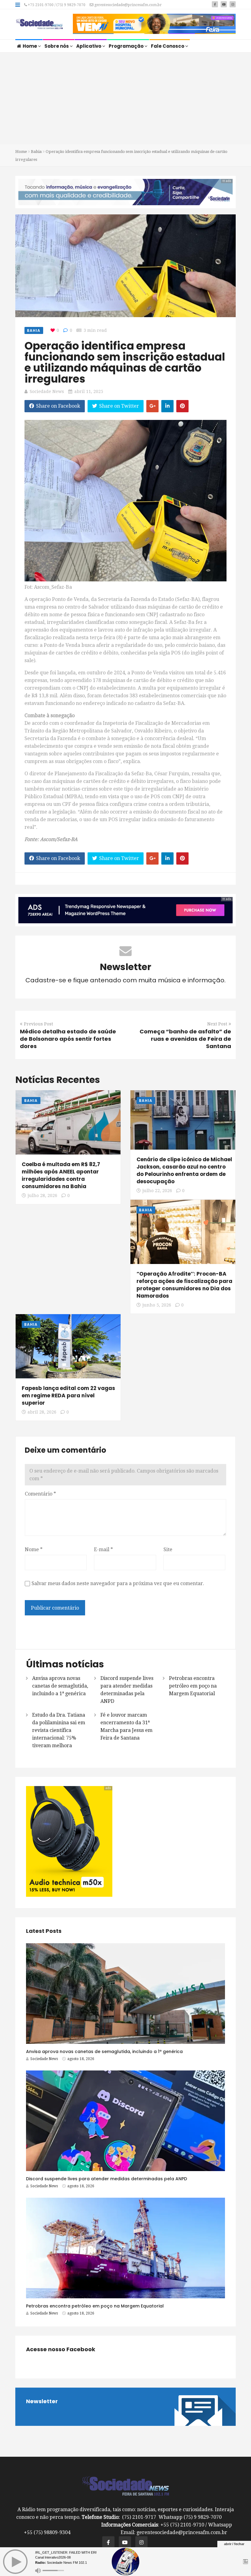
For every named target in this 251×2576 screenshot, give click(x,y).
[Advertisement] (125, 98)
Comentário (40, 1494)
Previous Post (38, 1024)
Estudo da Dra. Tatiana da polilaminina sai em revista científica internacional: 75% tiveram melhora (59, 1730)
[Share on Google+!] (152, 406)
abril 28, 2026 (42, 1412)
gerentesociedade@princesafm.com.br (127, 5)
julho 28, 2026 (42, 1195)
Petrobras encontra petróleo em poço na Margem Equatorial (193, 1686)
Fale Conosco (168, 46)
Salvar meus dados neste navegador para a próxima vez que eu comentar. (118, 1583)
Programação (127, 46)
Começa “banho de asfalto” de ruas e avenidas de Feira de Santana (185, 1039)
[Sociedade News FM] (39, 24)
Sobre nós (57, 46)
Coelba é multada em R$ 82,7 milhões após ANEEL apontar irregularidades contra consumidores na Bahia (61, 1175)
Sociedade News (47, 391)
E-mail (103, 1549)
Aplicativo (89, 46)
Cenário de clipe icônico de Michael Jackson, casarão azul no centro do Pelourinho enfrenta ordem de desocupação (184, 1170)
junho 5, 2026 (157, 1305)
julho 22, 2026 (157, 1191)
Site (168, 1549)
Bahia (36, 152)
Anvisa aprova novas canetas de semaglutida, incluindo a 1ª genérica (60, 1686)
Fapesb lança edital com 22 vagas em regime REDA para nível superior (68, 1395)
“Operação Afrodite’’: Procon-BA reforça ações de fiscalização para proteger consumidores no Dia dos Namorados (184, 1285)
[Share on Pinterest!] (182, 406)
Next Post (217, 1024)
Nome (34, 1549)
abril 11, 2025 (89, 391)
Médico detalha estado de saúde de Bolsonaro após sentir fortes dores (68, 1039)
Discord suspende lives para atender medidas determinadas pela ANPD (107, 2179)
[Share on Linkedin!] (167, 406)
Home (30, 46)
